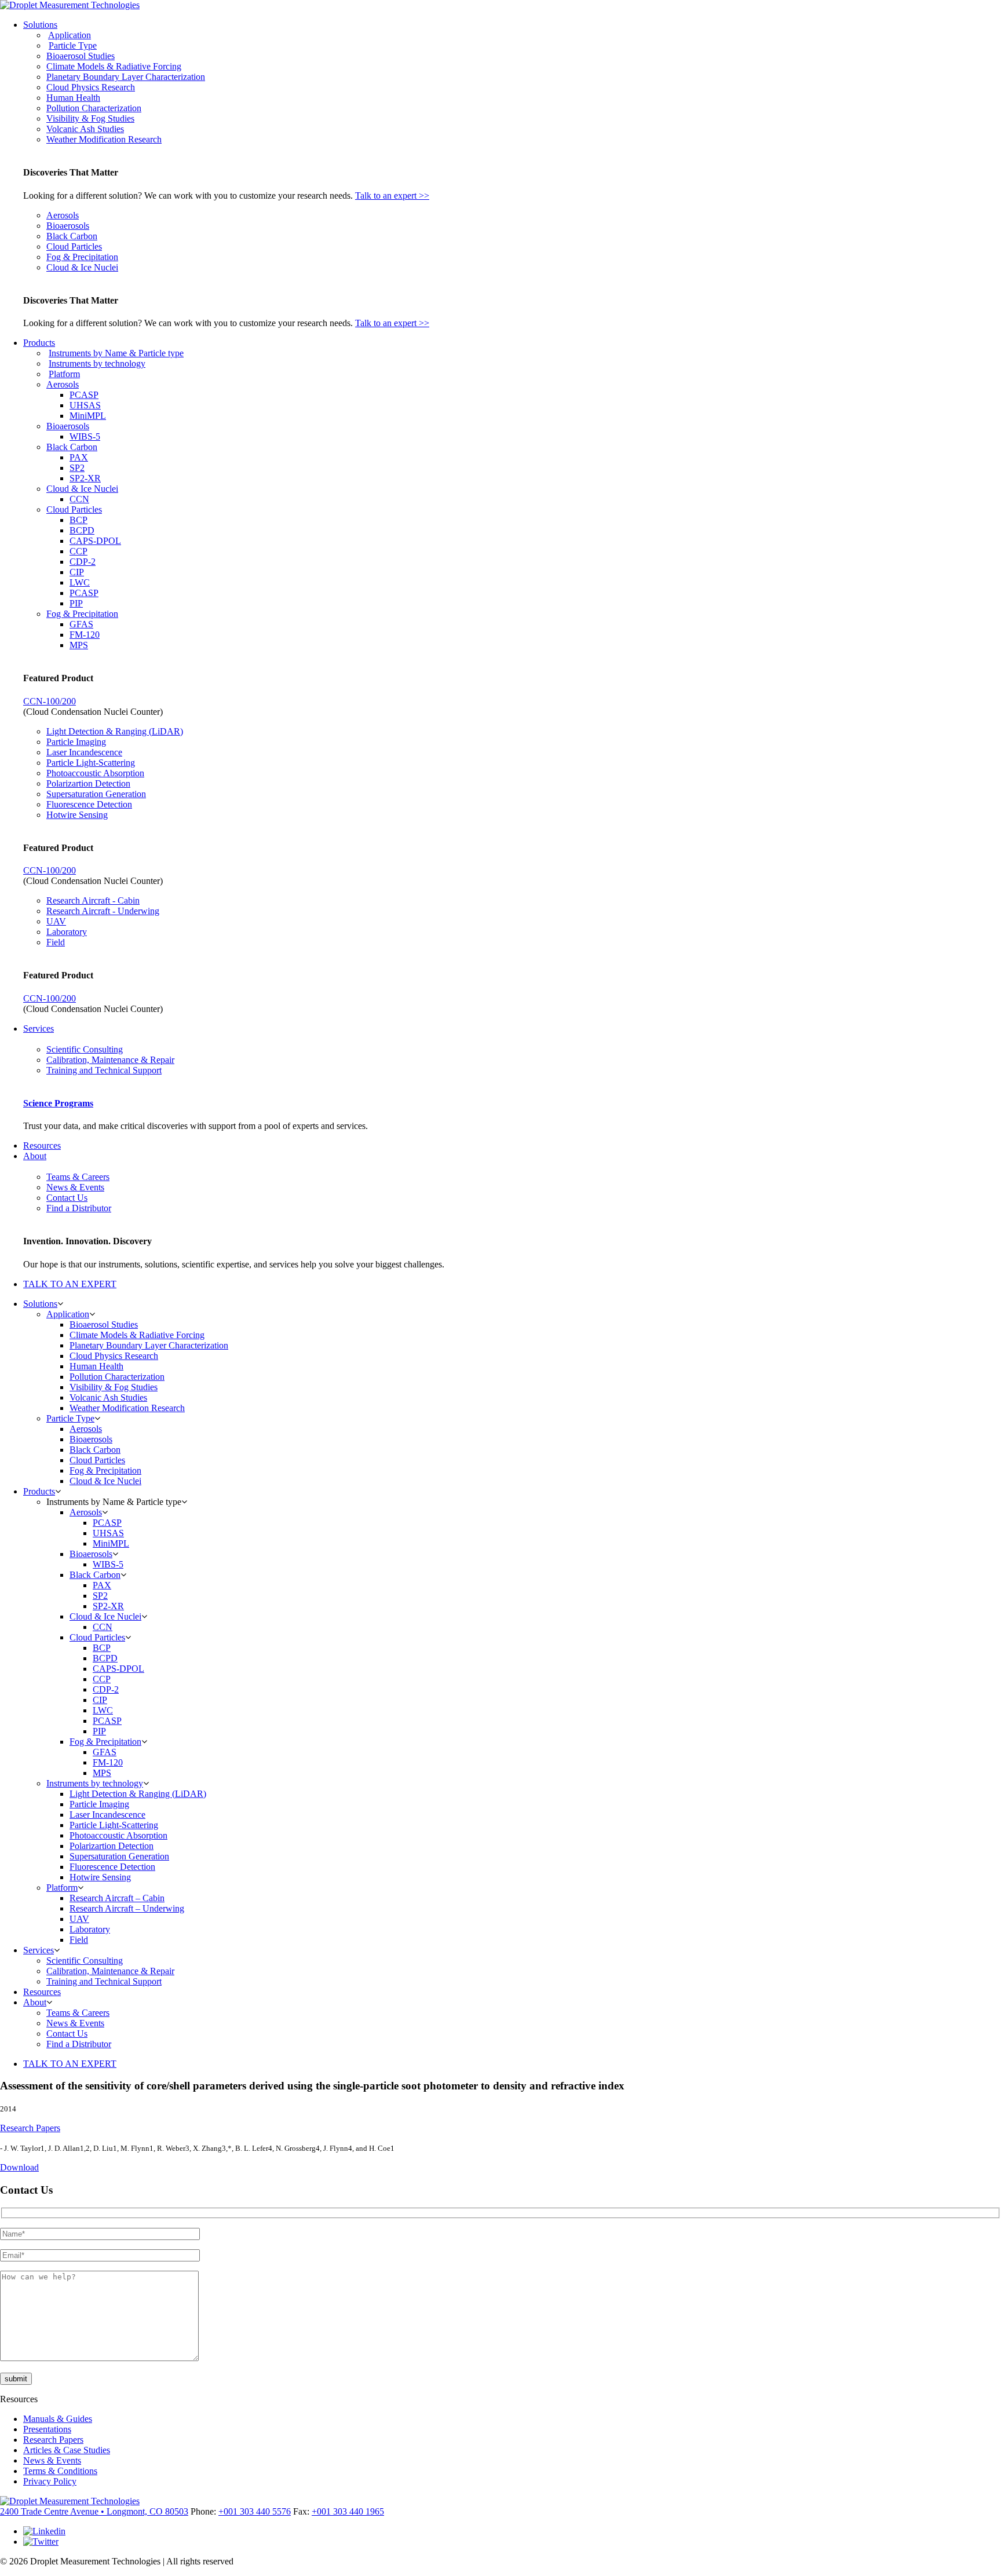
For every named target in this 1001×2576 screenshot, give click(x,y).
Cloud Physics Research (91, 87)
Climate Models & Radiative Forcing (114, 66)
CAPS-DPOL (95, 541)
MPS (79, 645)
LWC (80, 582)
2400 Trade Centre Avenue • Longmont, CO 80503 (94, 2511)
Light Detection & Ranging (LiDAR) (115, 731)
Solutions (40, 25)
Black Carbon (72, 236)
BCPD (82, 530)
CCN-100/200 (50, 701)
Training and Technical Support (104, 1070)
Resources (42, 1146)
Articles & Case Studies (67, 2450)
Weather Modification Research (104, 139)
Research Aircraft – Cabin (117, 1898)
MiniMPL (88, 416)
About (35, 1156)
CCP (78, 551)
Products (39, 343)
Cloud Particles (74, 246)
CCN (79, 499)
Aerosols (63, 215)
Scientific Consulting (85, 1049)
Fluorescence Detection (89, 804)
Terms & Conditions (60, 2471)
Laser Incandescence (84, 752)
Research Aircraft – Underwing (127, 1908)
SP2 (77, 468)
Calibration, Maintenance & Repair (110, 1060)
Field (56, 942)
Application (70, 35)
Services (39, 1028)
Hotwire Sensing (77, 815)
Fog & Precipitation (82, 257)
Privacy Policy (50, 2481)
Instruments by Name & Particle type (116, 353)
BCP (78, 520)
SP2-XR (85, 478)
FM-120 (85, 635)
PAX (79, 457)
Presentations (47, 2429)
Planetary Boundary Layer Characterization (126, 77)
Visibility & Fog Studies (90, 118)
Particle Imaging (76, 742)
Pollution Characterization (94, 108)
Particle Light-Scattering (91, 763)
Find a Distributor (79, 1208)
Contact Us (67, 1198)
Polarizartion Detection (88, 783)
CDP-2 (83, 562)
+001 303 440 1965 (348, 2511)
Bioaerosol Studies (81, 56)
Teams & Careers (78, 1177)
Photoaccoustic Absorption (95, 773)
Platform (64, 374)
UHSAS (85, 405)
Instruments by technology (97, 363)
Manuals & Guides (58, 2419)
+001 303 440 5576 (255, 2511)
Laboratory (67, 932)
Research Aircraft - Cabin (93, 900)
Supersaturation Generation (96, 794)
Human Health (73, 98)
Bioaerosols (68, 226)
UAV (56, 921)
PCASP (84, 395)
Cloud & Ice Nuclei (82, 267)
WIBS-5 (85, 436)
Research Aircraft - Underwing (103, 911)
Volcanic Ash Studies (85, 129)
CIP (77, 572)
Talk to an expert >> (392, 196)
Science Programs (58, 1103)
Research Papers (30, 2128)
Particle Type (73, 45)
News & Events (75, 1187)
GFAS (81, 624)
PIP (76, 603)
